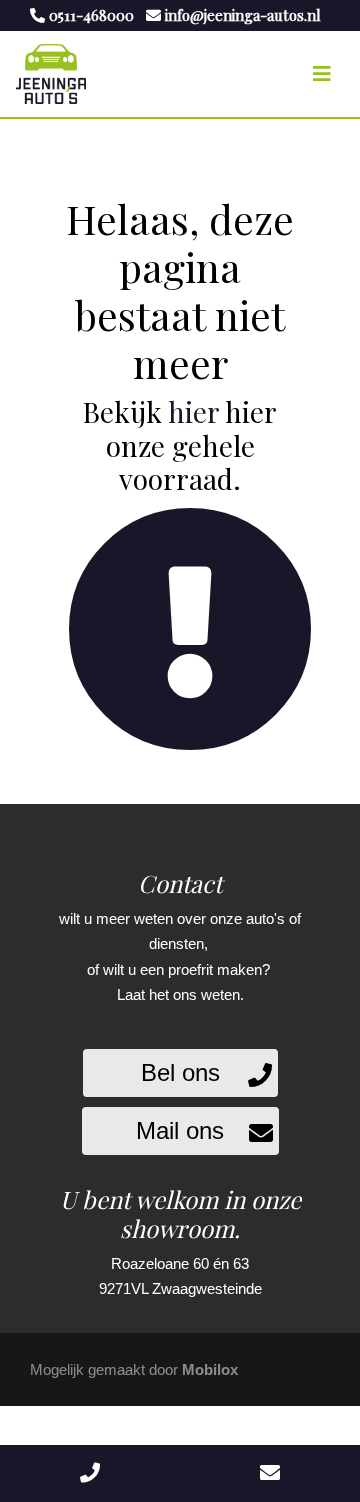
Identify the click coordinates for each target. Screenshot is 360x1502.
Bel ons (180, 1072)
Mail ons (180, 1130)
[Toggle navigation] (322, 74)
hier (193, 411)
